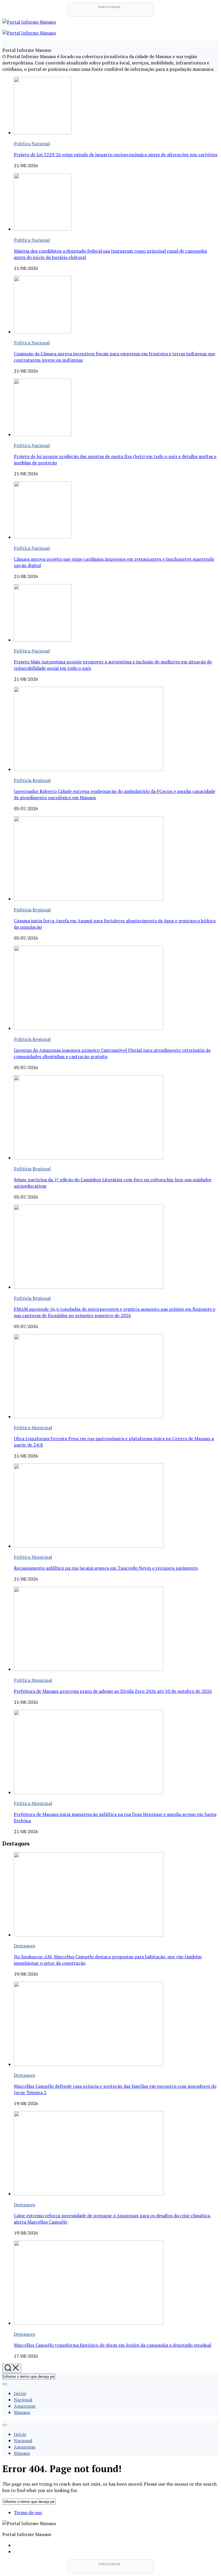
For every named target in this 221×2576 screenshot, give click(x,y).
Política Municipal (33, 1428)
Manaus (22, 2412)
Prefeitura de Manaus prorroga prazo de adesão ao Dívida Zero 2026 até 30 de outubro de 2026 (113, 1691)
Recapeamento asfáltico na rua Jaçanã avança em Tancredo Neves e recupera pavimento (106, 1568)
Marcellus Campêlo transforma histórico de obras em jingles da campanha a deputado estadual (113, 2345)
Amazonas (25, 2406)
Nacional (23, 2400)
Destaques (24, 1946)
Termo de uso (28, 2512)
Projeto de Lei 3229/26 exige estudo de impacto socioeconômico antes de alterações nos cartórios (116, 154)
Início (20, 2393)
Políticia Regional (32, 780)
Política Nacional (32, 144)
